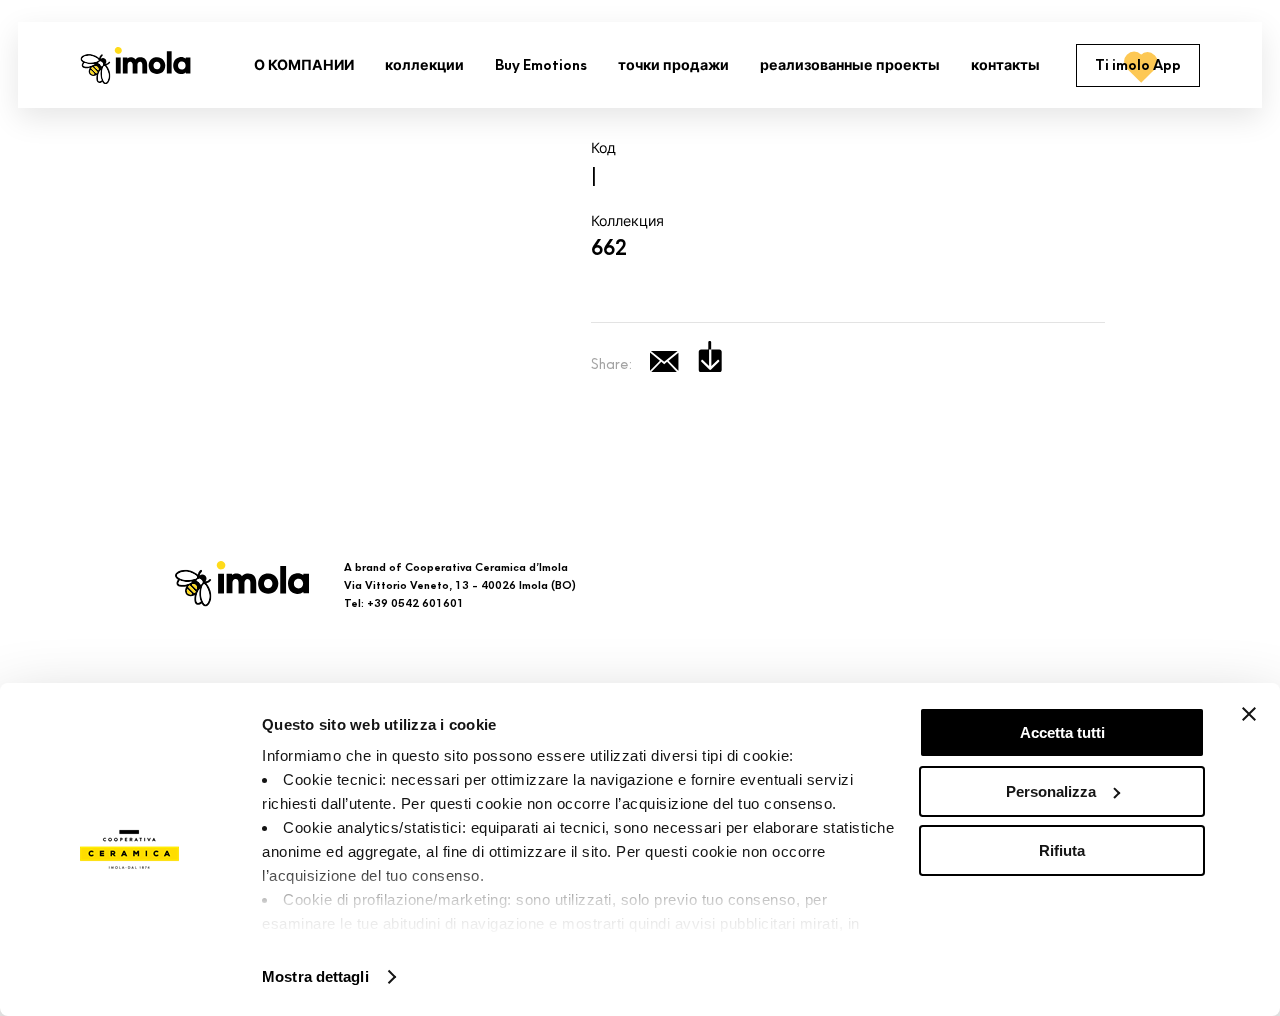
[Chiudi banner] (1249, 714)
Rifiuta (1062, 850)
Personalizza (1051, 791)
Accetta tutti (1062, 732)
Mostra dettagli (315, 976)
